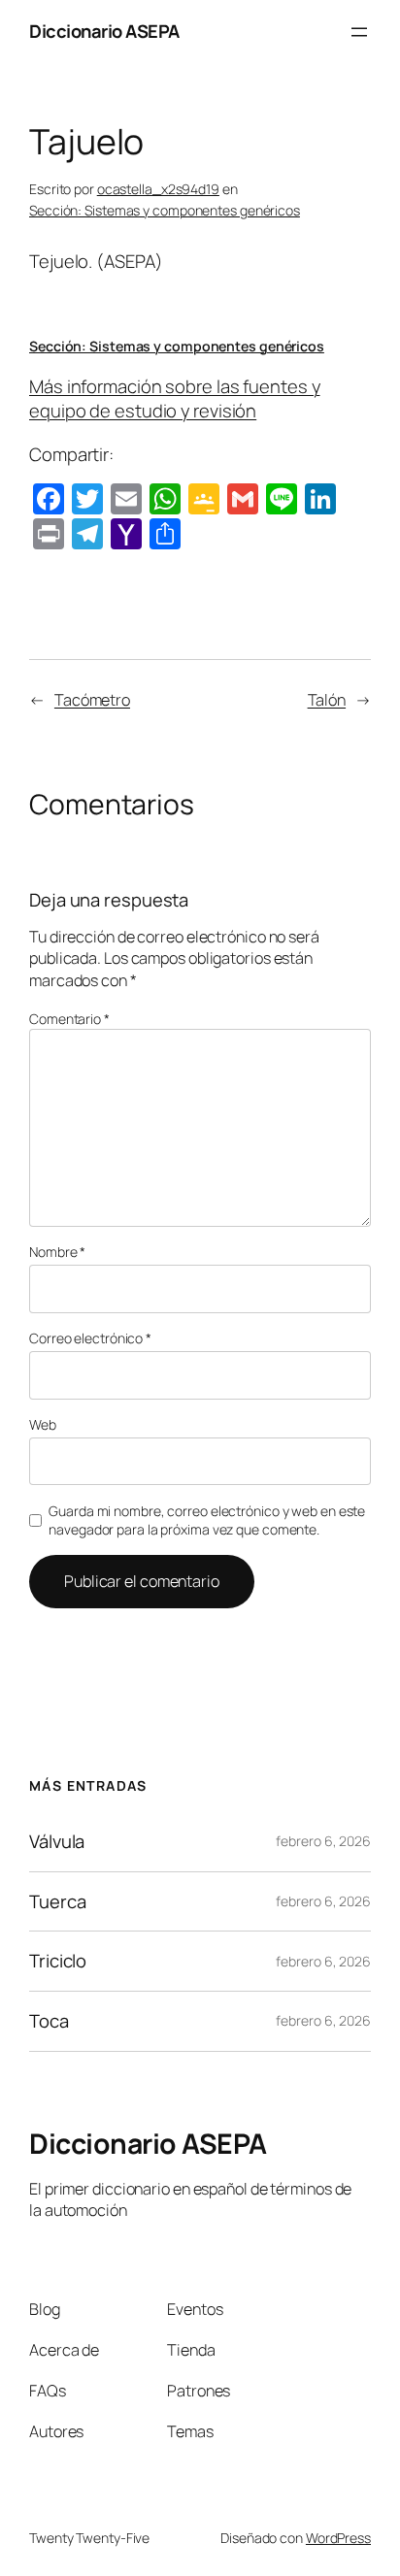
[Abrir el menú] (359, 32)
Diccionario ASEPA (104, 31)
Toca (49, 2021)
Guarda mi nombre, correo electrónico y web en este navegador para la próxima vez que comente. (207, 1520)
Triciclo (58, 1961)
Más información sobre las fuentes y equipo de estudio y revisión (175, 399)
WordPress (338, 2538)
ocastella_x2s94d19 (158, 189)
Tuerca (57, 1902)
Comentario (69, 1019)
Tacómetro (92, 700)
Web (43, 1424)
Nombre (57, 1252)
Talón (327, 700)
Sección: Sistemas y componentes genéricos (165, 210)
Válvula (57, 1842)
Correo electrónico (90, 1338)
